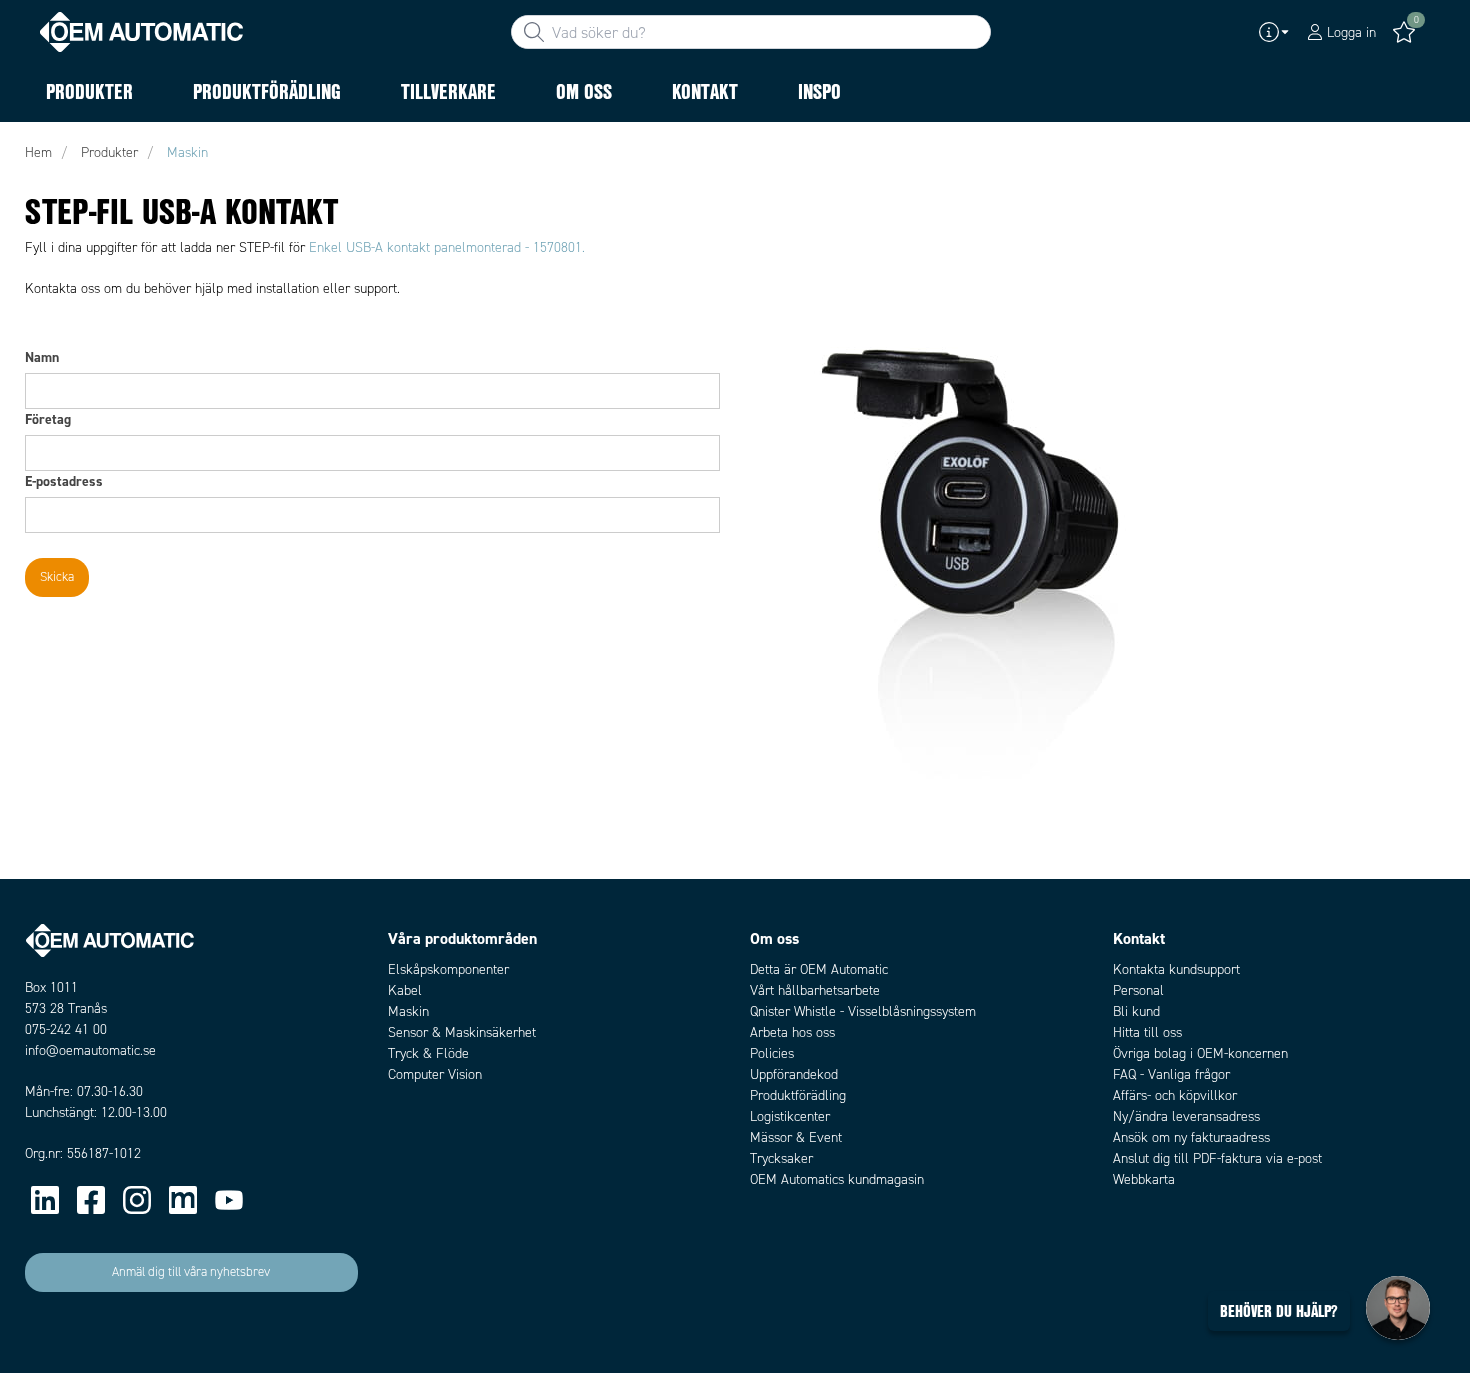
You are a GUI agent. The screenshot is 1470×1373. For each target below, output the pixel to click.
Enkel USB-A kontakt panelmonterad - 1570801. (447, 247)
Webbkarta (1144, 1179)
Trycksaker (781, 1158)
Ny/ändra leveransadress (1186, 1116)
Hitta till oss (1147, 1032)
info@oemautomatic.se (90, 1050)
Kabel (405, 990)
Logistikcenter (790, 1116)
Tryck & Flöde (428, 1053)
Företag (48, 419)
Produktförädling (798, 1095)
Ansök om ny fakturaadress (1191, 1137)
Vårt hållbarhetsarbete (815, 990)
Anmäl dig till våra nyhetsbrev (191, 1272)
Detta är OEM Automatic (819, 969)
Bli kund (1136, 1011)
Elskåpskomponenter (448, 969)
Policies (772, 1053)
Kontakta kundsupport (1176, 969)
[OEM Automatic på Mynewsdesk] (183, 1200)
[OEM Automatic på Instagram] (137, 1200)
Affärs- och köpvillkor (1175, 1095)
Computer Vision (435, 1074)
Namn (42, 357)
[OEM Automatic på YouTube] (229, 1200)
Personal (1138, 990)
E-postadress (64, 481)
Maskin (408, 1011)
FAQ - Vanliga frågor (1171, 1074)
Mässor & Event (796, 1137)
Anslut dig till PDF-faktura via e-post (1217, 1158)
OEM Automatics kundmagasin (837, 1179)
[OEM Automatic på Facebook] (91, 1200)
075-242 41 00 (66, 1029)
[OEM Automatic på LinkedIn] (45, 1200)
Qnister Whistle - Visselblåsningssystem (863, 1011)
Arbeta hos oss (792, 1032)
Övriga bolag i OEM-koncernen (1200, 1053)
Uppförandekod (794, 1074)
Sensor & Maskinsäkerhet (462, 1032)
